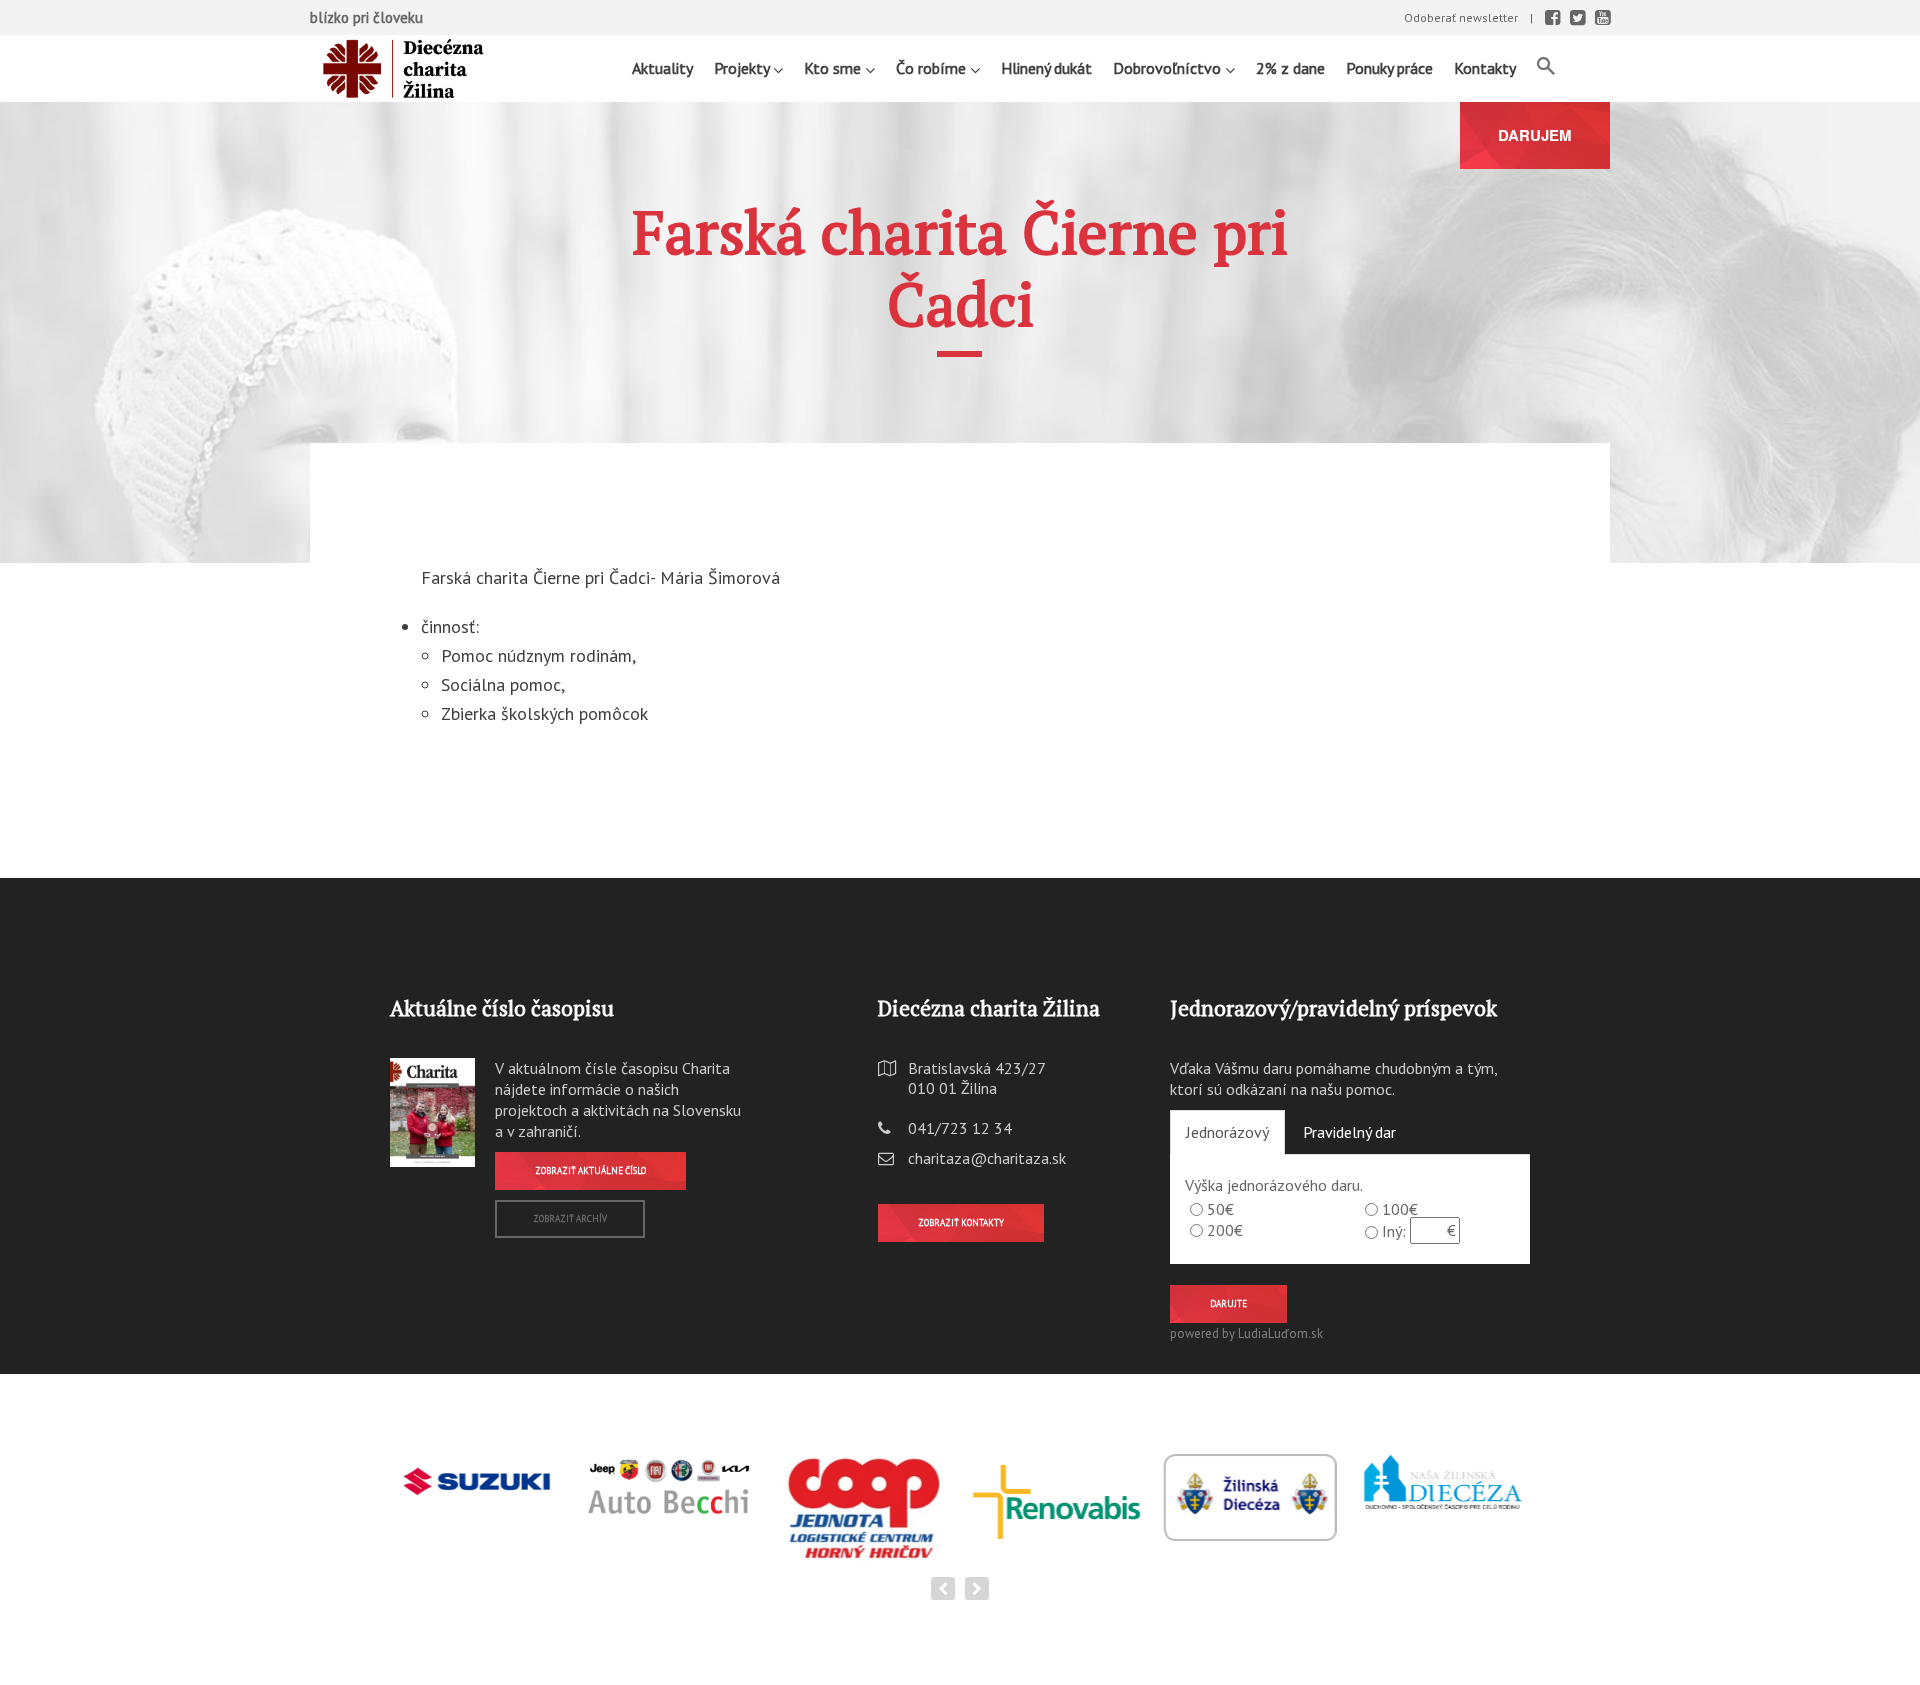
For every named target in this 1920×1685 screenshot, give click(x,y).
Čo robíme (933, 68)
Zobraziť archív (570, 1218)
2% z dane (1290, 68)
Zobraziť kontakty (961, 1222)
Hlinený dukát (1046, 68)
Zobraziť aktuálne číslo (590, 1170)
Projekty (743, 68)
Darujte (1228, 1303)
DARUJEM (1535, 135)
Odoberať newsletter (1461, 17)
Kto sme (834, 68)
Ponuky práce (1389, 68)
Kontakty (1485, 68)
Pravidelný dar (1349, 1132)
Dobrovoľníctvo (1169, 68)
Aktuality (662, 68)
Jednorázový (1227, 1132)
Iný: (1394, 1231)
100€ (1400, 1209)
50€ (1220, 1209)
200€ (1225, 1230)
